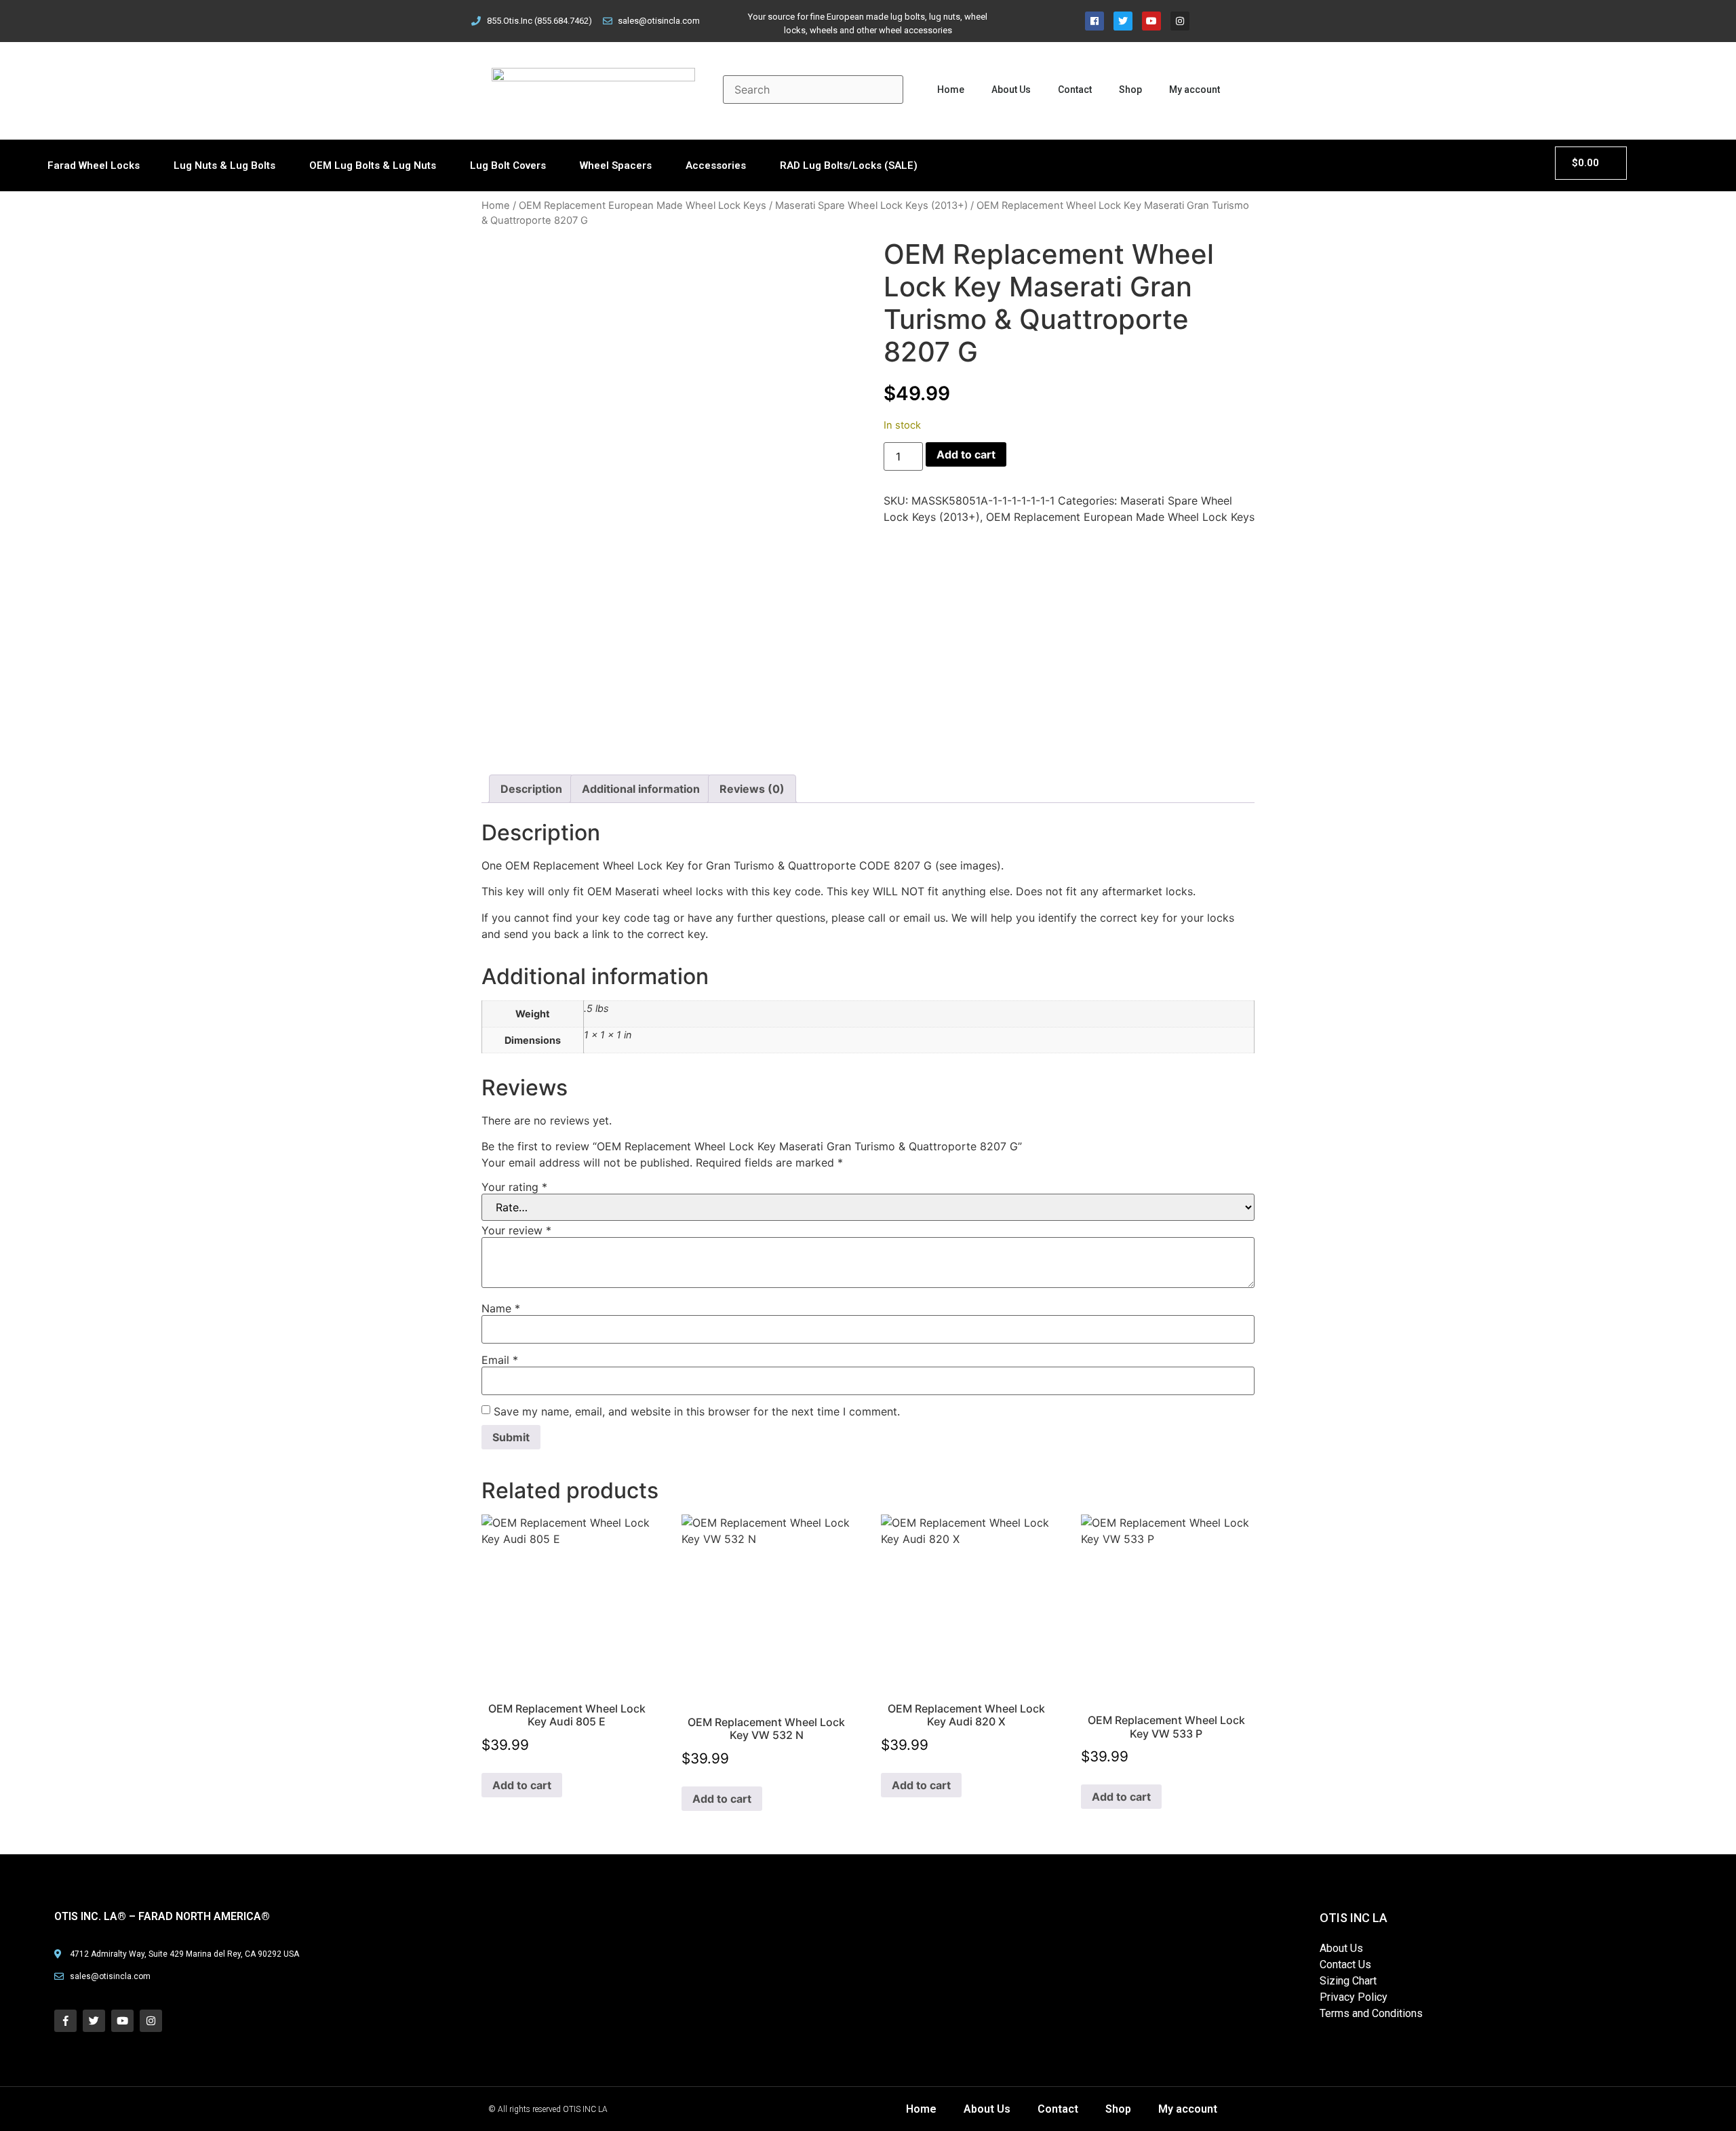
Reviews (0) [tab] (752, 789)
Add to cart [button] (522, 1785)
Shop (1130, 90)
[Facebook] (1094, 21)
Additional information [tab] (641, 789)
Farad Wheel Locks (94, 165)
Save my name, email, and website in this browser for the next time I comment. (697, 1411)
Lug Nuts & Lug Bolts (224, 165)
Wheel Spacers (616, 165)
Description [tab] (531, 789)
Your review (516, 1230)
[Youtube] (1151, 21)
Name (501, 1308)
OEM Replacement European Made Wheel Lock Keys (643, 206)
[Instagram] (1180, 21)
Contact (1075, 90)
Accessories (716, 165)
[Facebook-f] (65, 2021)
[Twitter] (1123, 21)
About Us (1011, 90)
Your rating (514, 1187)
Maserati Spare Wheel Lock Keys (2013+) (871, 206)
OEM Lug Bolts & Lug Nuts (373, 165)
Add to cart (966, 454)
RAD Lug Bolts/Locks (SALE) (849, 165)
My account (1195, 90)
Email (500, 1360)
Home (951, 90)
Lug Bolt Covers (508, 165)
